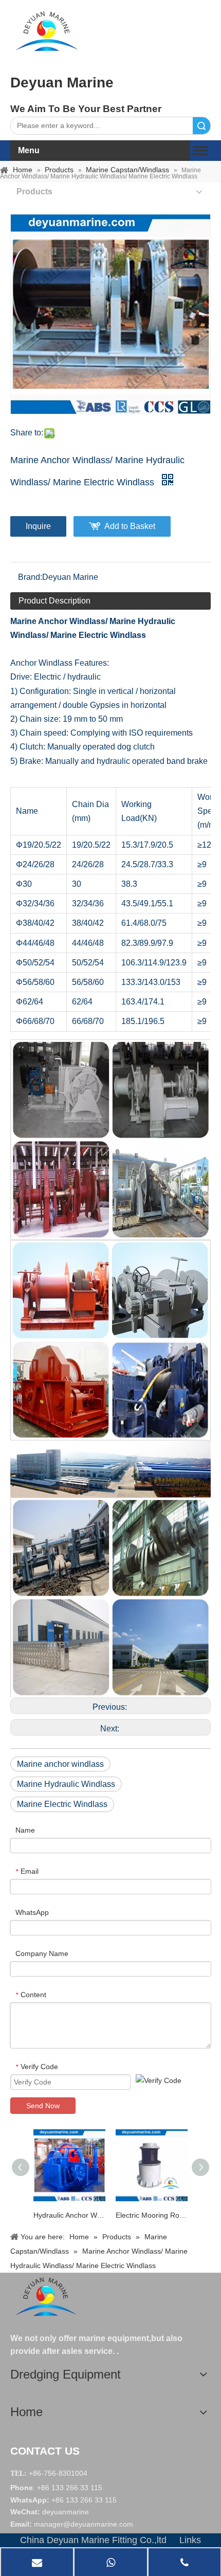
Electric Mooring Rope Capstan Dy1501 (152, 2215)
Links (190, 2540)
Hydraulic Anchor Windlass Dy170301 (69, 2215)
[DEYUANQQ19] (47, 31)
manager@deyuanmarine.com (84, 2524)
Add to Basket (130, 526)
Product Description (54, 601)
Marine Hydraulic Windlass (66, 1784)
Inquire (38, 526)
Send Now (43, 2106)
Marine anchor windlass (60, 1764)
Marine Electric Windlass (62, 1804)
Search (201, 126)
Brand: (30, 577)
